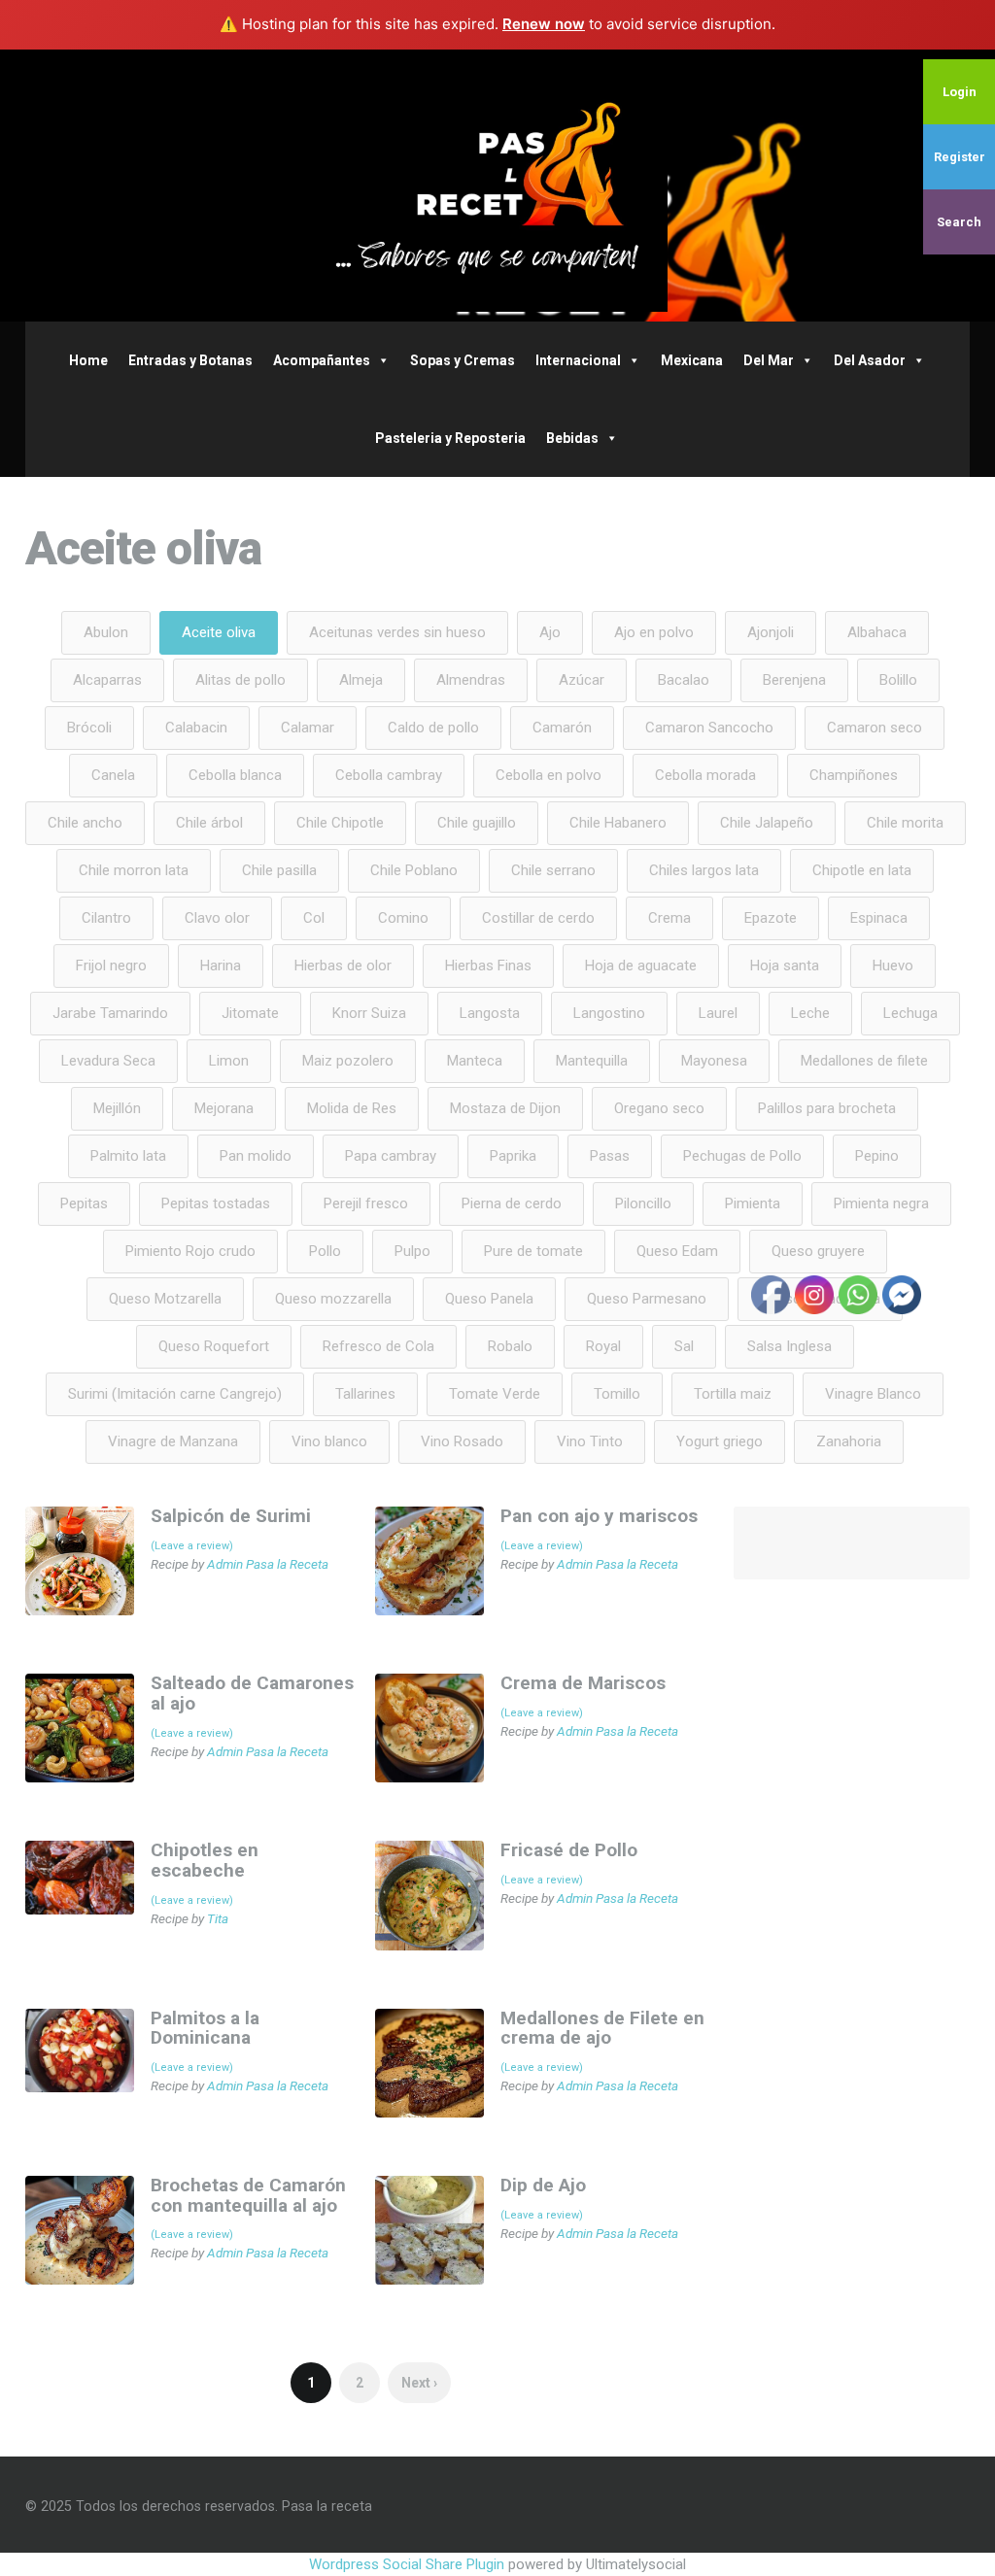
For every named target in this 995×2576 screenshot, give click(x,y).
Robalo (510, 1346)
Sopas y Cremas (463, 360)
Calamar (308, 728)
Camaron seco (875, 728)
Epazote (771, 918)
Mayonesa (714, 1061)
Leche (810, 1013)
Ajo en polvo (654, 632)
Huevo (893, 966)
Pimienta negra (881, 1203)
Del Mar (769, 360)
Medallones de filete (864, 1061)
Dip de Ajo (543, 2185)
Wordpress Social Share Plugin (409, 2564)
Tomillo (617, 1394)
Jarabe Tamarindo (110, 1013)
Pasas (610, 1156)
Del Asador (870, 360)
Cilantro (106, 918)
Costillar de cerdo (538, 918)
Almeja (361, 680)
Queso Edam (677, 1251)
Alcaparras (107, 680)
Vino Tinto (590, 1441)
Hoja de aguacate (641, 966)
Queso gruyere (818, 1251)
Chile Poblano (414, 870)
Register (960, 157)
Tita (218, 1918)
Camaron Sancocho (709, 728)
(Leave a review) (192, 1546)
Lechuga (910, 1013)
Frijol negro (111, 966)
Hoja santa (785, 966)
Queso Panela (489, 1299)
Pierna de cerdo (512, 1203)
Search (959, 222)
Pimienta (753, 1203)
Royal (603, 1346)
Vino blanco (329, 1441)
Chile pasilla (279, 870)
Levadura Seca (108, 1061)
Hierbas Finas (488, 966)
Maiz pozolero (348, 1061)
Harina (221, 966)
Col (314, 918)
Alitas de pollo (240, 680)
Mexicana (692, 360)
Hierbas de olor (343, 966)
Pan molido (256, 1156)
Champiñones (854, 775)
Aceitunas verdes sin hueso (397, 632)
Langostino (609, 1013)
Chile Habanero (618, 823)
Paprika (513, 1156)
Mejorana (224, 1108)
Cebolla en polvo (549, 775)
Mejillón (117, 1108)
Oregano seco (659, 1108)
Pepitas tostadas (216, 1203)
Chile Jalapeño (767, 823)
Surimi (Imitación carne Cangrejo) (175, 1394)
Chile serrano (553, 870)
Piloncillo (643, 1203)
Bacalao (684, 680)
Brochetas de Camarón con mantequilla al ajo (248, 2195)
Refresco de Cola (378, 1346)
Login (960, 92)
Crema (669, 918)
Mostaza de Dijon (505, 1108)
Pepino (877, 1156)
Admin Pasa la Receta (268, 1564)
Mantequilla (592, 1061)
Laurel (718, 1013)
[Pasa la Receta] (497, 185)
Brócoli (89, 728)
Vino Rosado (462, 1441)
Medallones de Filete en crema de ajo (602, 2028)
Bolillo (898, 680)
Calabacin (196, 728)
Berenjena (794, 680)
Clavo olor (217, 918)
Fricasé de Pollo (569, 1850)
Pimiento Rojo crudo (190, 1251)
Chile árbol (209, 823)
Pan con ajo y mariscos (599, 1516)
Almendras (471, 680)
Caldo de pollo (433, 728)
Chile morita (905, 823)
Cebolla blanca (235, 775)
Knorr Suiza (369, 1013)
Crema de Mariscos (583, 1683)
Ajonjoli (771, 632)
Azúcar (582, 680)
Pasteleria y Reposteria (450, 438)
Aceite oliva (219, 632)
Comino (403, 918)
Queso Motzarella (165, 1299)
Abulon (106, 632)
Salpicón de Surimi (231, 1516)
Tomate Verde (495, 1394)
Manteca (475, 1061)
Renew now (544, 24)
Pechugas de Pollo (742, 1156)
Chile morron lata (134, 870)
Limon (229, 1061)
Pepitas (84, 1203)
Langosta (490, 1013)
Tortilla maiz (733, 1394)
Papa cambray (391, 1156)
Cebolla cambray (389, 775)
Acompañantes (322, 360)
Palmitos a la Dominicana (205, 2028)
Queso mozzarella (333, 1299)
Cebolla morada (705, 775)
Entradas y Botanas (190, 360)
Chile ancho (85, 823)
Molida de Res (352, 1108)
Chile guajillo (477, 823)
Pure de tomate (533, 1251)
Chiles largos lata (704, 870)
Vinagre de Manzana (173, 1441)
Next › (419, 2383)
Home (88, 360)
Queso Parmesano (647, 1299)
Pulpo (412, 1251)
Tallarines (365, 1394)
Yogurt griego (720, 1441)
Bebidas (572, 438)
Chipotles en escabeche (205, 1860)
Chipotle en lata (862, 870)
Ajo (550, 632)
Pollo (325, 1251)
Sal (684, 1346)
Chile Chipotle (340, 823)
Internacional (578, 360)
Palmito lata (128, 1156)
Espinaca (879, 918)
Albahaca (877, 632)
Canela (113, 775)
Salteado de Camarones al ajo (252, 1693)
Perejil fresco (366, 1203)
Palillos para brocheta (827, 1108)
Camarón (562, 728)
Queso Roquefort (214, 1346)
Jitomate (250, 1013)
